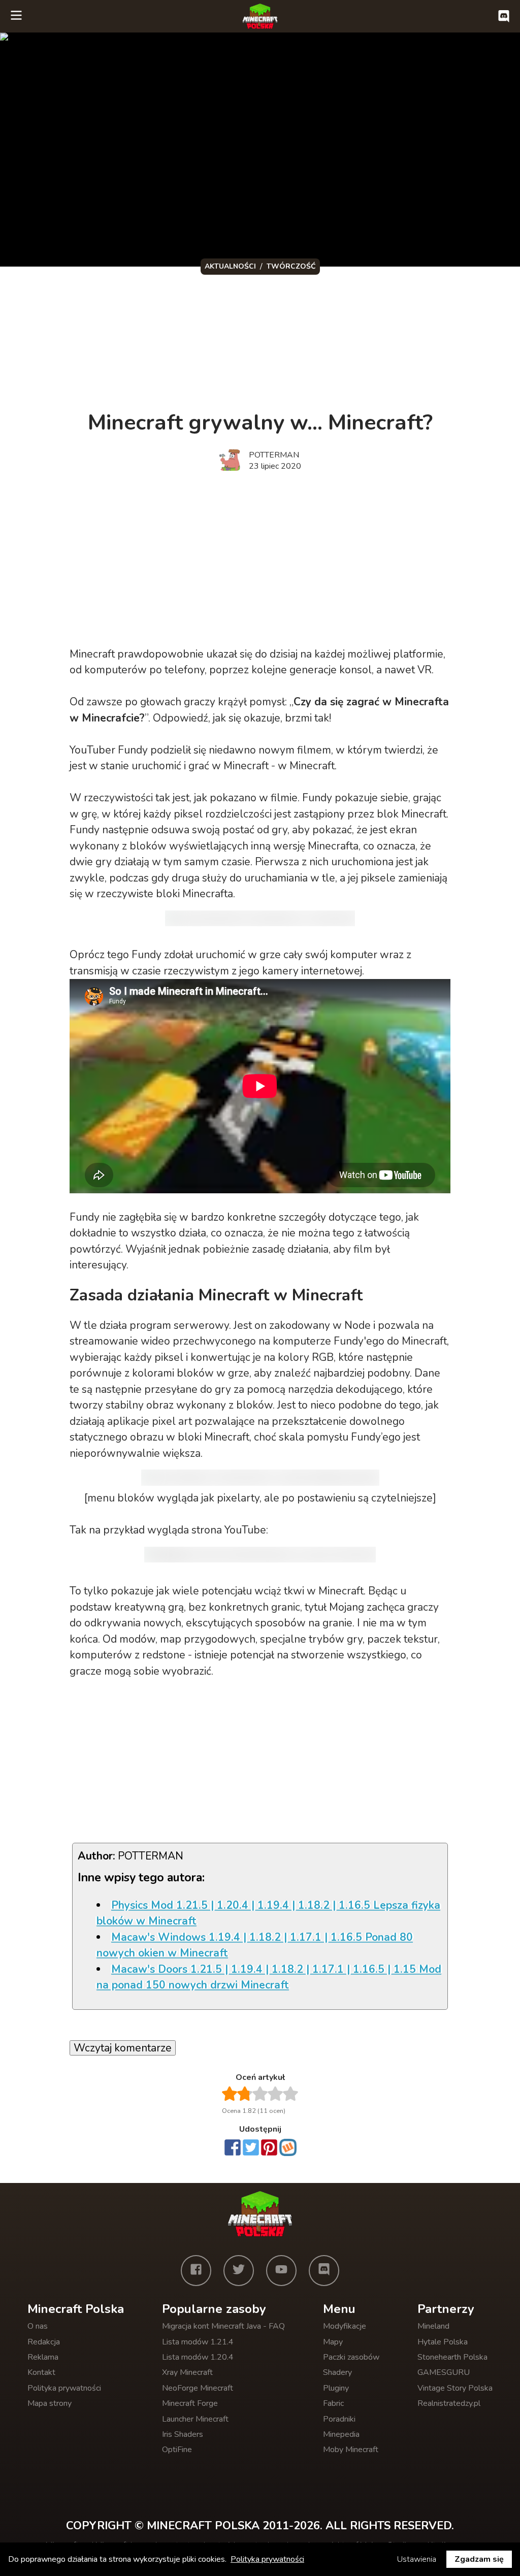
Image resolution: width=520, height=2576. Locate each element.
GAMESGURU (444, 2372)
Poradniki (339, 2419)
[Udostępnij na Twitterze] (251, 2148)
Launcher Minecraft (195, 2419)
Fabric (333, 2403)
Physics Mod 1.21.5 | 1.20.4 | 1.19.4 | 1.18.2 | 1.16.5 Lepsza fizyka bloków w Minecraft (268, 1913)
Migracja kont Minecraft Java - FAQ (223, 2326)
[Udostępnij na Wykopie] (288, 2147)
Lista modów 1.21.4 (198, 2342)
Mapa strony (50, 2403)
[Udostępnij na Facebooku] (233, 2148)
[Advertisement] (245, 341)
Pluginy (336, 2388)
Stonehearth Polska (452, 2357)
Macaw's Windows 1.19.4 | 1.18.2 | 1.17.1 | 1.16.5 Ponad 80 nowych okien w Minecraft (255, 1945)
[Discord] (324, 2270)
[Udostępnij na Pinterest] (269, 2148)
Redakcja (44, 2342)
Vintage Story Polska (455, 2388)
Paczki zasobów (351, 2357)
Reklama (43, 2357)
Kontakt (41, 2372)
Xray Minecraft (187, 2372)
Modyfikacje (345, 2326)
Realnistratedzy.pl (449, 2403)
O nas (38, 2326)
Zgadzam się (479, 2559)
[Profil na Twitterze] (239, 2270)
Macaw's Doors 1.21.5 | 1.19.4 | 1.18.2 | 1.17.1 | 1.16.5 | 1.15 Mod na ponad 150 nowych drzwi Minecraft (269, 1977)
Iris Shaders (183, 2434)
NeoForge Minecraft (198, 2388)
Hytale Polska (443, 2342)
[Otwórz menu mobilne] (16, 16)
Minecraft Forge (190, 2403)
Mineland (433, 2326)
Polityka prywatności (64, 2388)
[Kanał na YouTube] (281, 2270)
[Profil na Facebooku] (196, 2270)
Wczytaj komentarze (123, 2048)
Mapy (333, 2342)
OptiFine (177, 2450)
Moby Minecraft (351, 2450)
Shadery (337, 2372)
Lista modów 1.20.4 (198, 2357)
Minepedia (341, 2434)
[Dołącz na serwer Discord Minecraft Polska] (504, 16)
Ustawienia (417, 2559)
